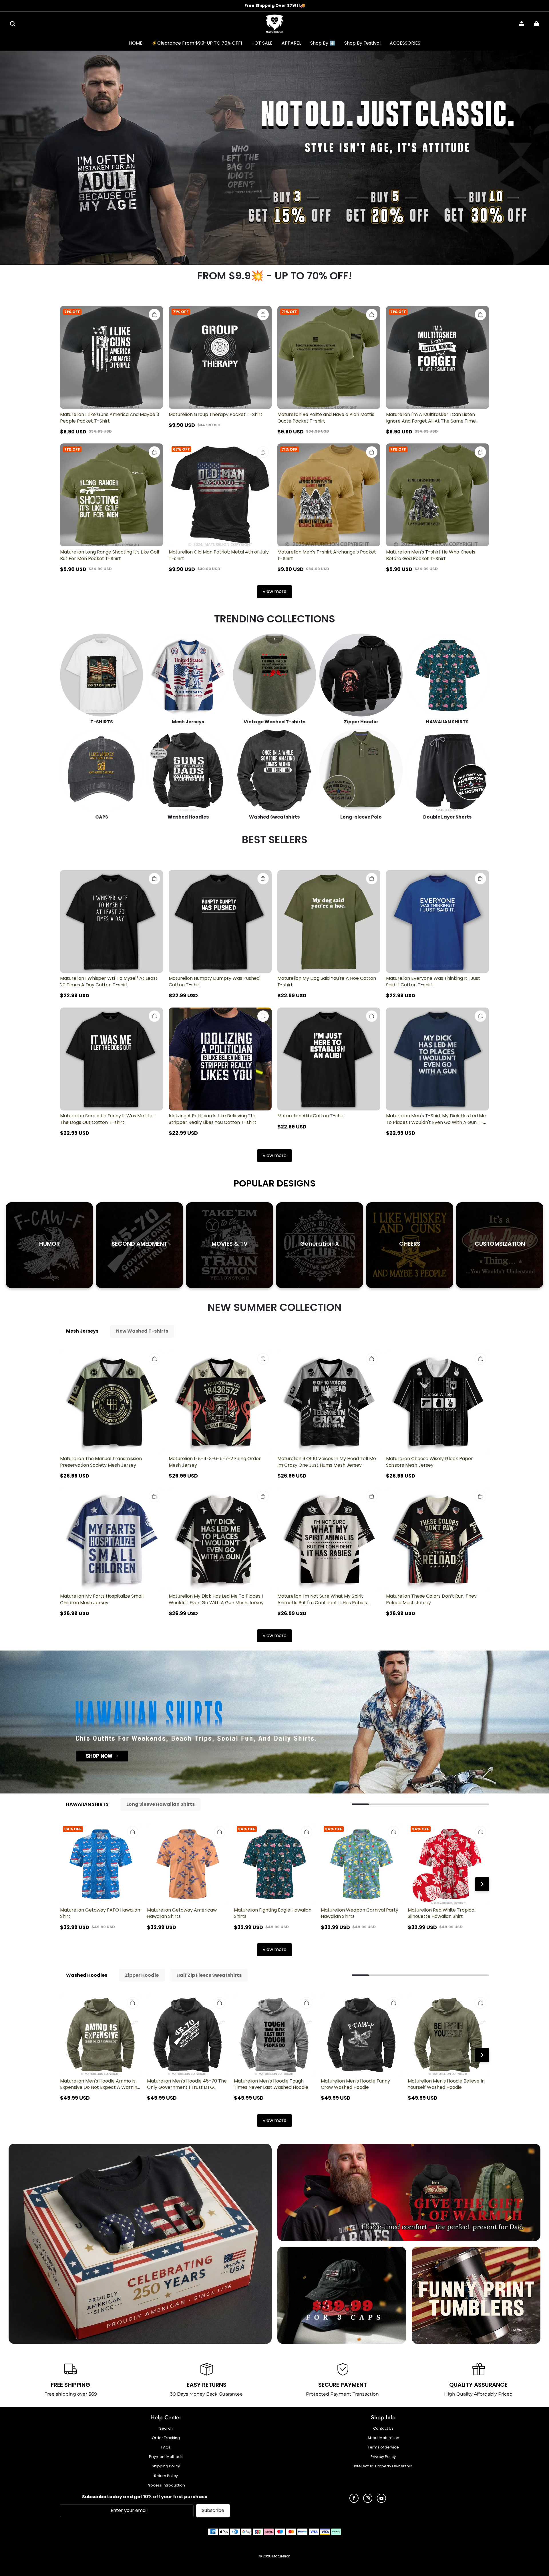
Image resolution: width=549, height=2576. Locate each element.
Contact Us (383, 2428)
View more (274, 591)
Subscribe (213, 2510)
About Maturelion (383, 2438)
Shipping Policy (166, 2466)
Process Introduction (166, 2485)
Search (166, 2428)
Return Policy (166, 2476)
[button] (13, 24)
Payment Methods (166, 2457)
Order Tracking (166, 2438)
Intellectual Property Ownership (383, 2466)
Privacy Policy (383, 2457)
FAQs (166, 2447)
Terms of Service (383, 2447)
